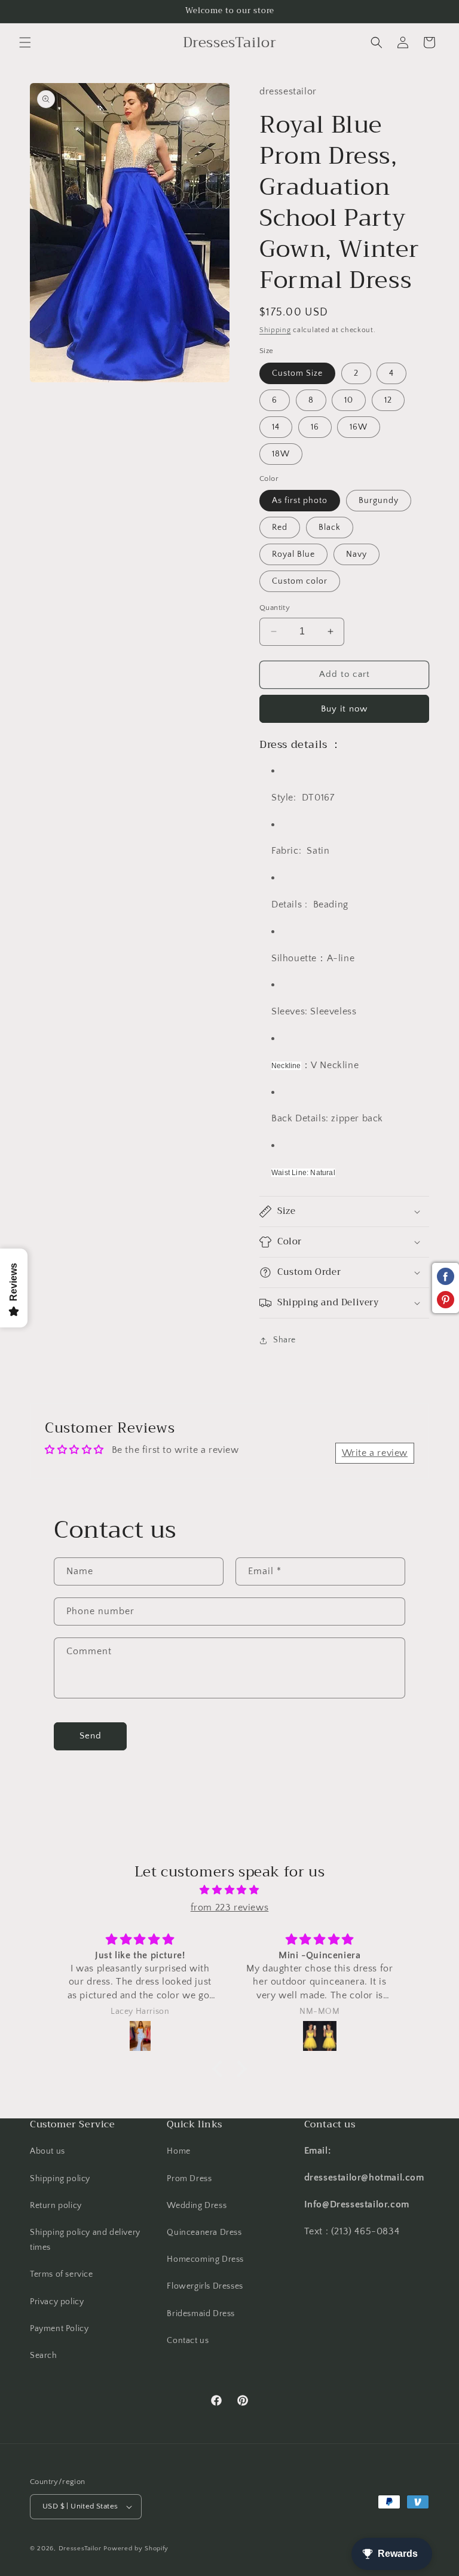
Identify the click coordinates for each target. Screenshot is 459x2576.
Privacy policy (57, 2302)
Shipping (275, 330)
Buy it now (344, 709)
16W (359, 427)
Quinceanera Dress (204, 2232)
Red (280, 528)
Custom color (300, 581)
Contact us (188, 2341)
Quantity (275, 608)
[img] (229, 1890)
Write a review (375, 1453)
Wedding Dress (197, 2206)
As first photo (300, 501)
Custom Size (297, 373)
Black (330, 528)
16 (315, 427)
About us (48, 2151)
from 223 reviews (230, 1908)
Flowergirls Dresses (205, 2286)
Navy (357, 554)
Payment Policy (59, 2329)
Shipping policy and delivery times (85, 2240)
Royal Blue (293, 554)
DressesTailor (80, 2549)
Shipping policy (60, 2179)
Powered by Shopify (136, 2549)
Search (44, 2356)
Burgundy (379, 501)
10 (349, 400)
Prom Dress (189, 2179)
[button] (25, 42)
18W (281, 454)
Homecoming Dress (205, 2259)
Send (91, 1736)
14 (276, 427)
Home (178, 2151)
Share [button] (284, 1340)
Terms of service (62, 2274)
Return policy (56, 2206)
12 (388, 400)
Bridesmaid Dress (201, 2314)
